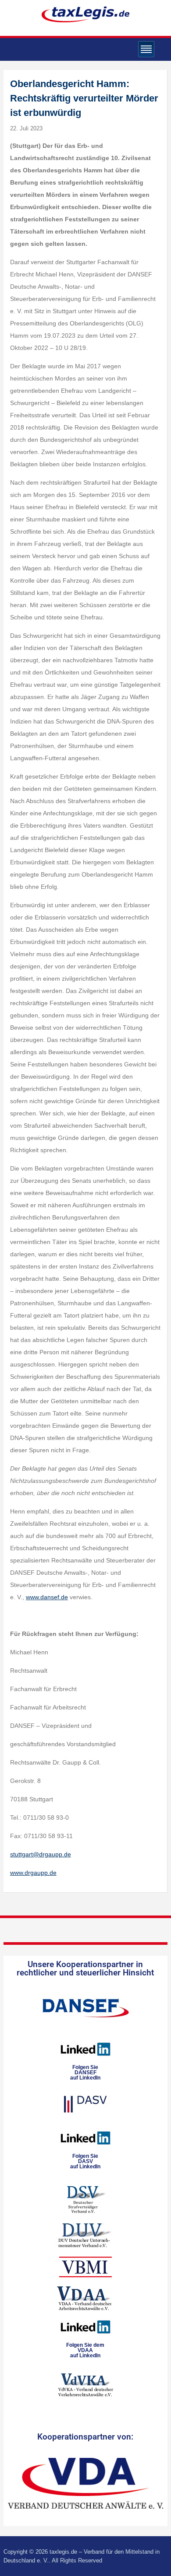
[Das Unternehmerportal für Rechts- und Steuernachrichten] (85, 14)
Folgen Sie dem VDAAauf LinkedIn (85, 2350)
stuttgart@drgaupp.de (41, 1854)
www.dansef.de (47, 1597)
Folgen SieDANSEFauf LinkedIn (85, 2073)
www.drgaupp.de (33, 1873)
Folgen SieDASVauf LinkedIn (85, 2161)
